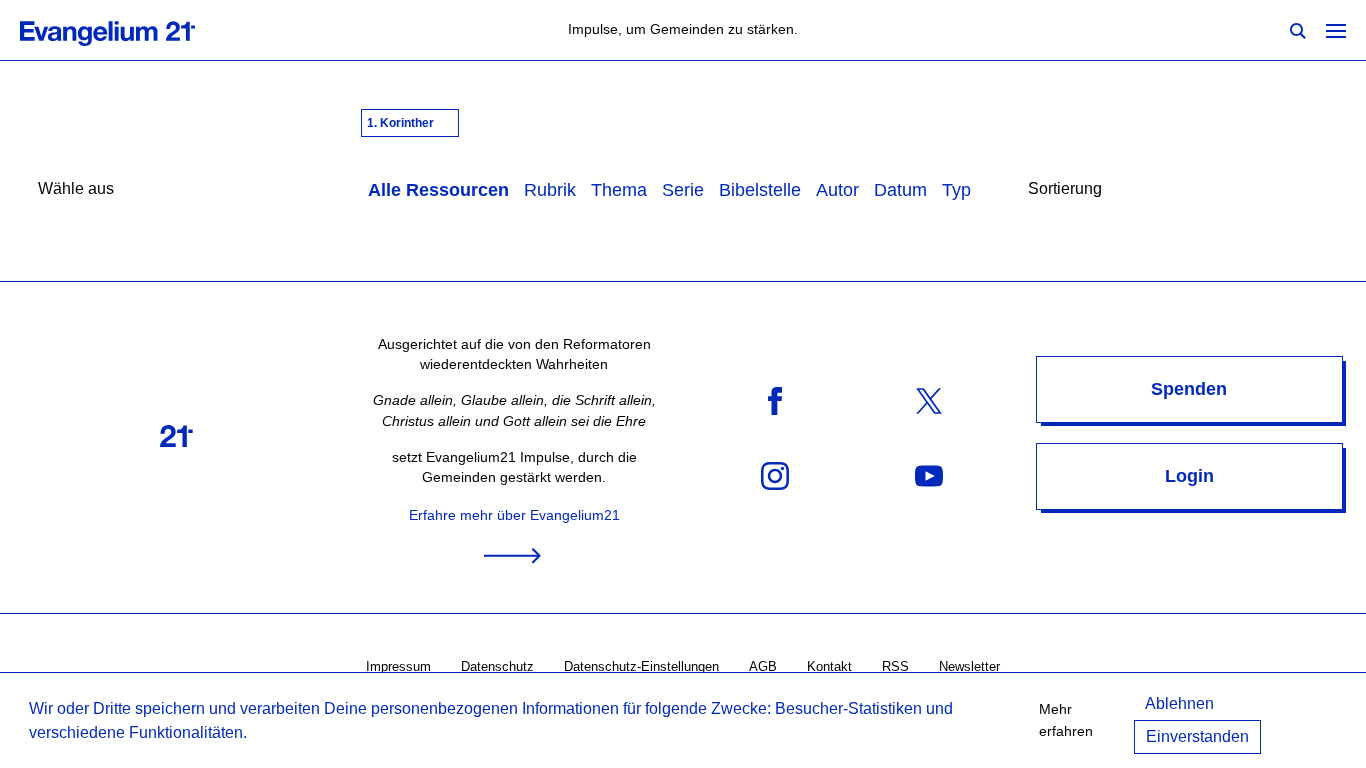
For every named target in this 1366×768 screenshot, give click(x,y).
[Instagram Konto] (775, 475)
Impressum (398, 666)
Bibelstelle (760, 190)
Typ (956, 190)
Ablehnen (1179, 703)
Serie (683, 190)
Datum (900, 190)
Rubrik (550, 190)
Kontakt (829, 666)
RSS (895, 666)
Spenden (1189, 389)
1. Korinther (402, 123)
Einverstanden (1197, 736)
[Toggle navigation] (1336, 30)
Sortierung (1065, 188)
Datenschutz (497, 666)
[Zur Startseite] (129, 30)
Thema (619, 190)
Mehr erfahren (1066, 720)
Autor (837, 190)
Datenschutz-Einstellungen (641, 666)
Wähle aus (76, 188)
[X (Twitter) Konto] (929, 400)
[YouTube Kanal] (929, 475)
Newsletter (969, 666)
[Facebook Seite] (775, 400)
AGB (763, 666)
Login (1189, 476)
